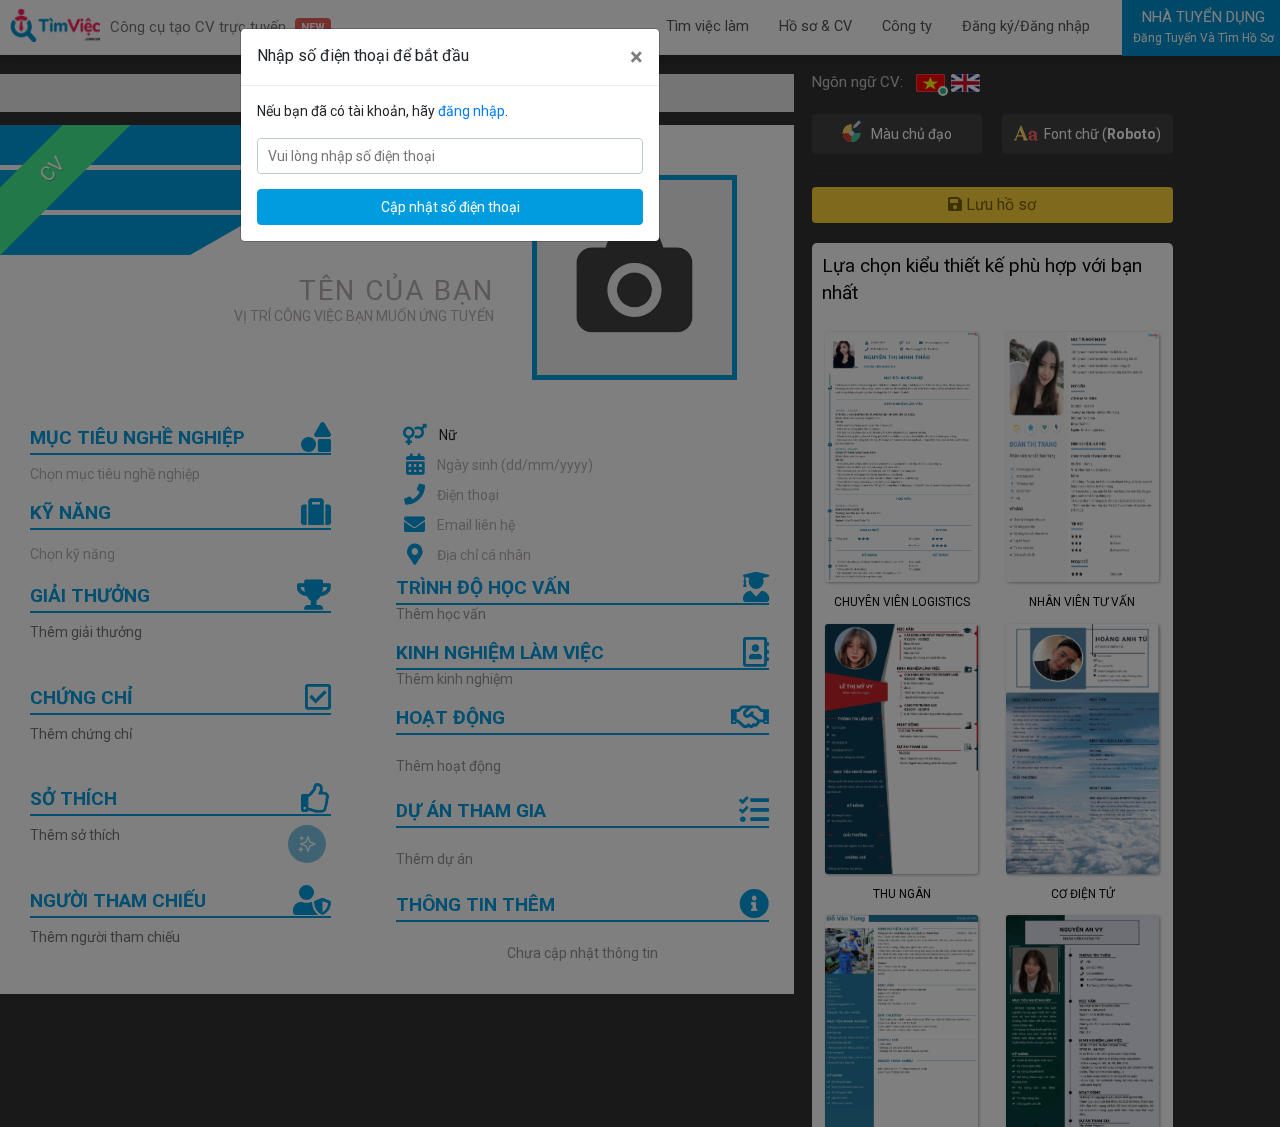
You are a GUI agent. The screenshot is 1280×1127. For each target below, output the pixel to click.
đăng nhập (471, 111)
